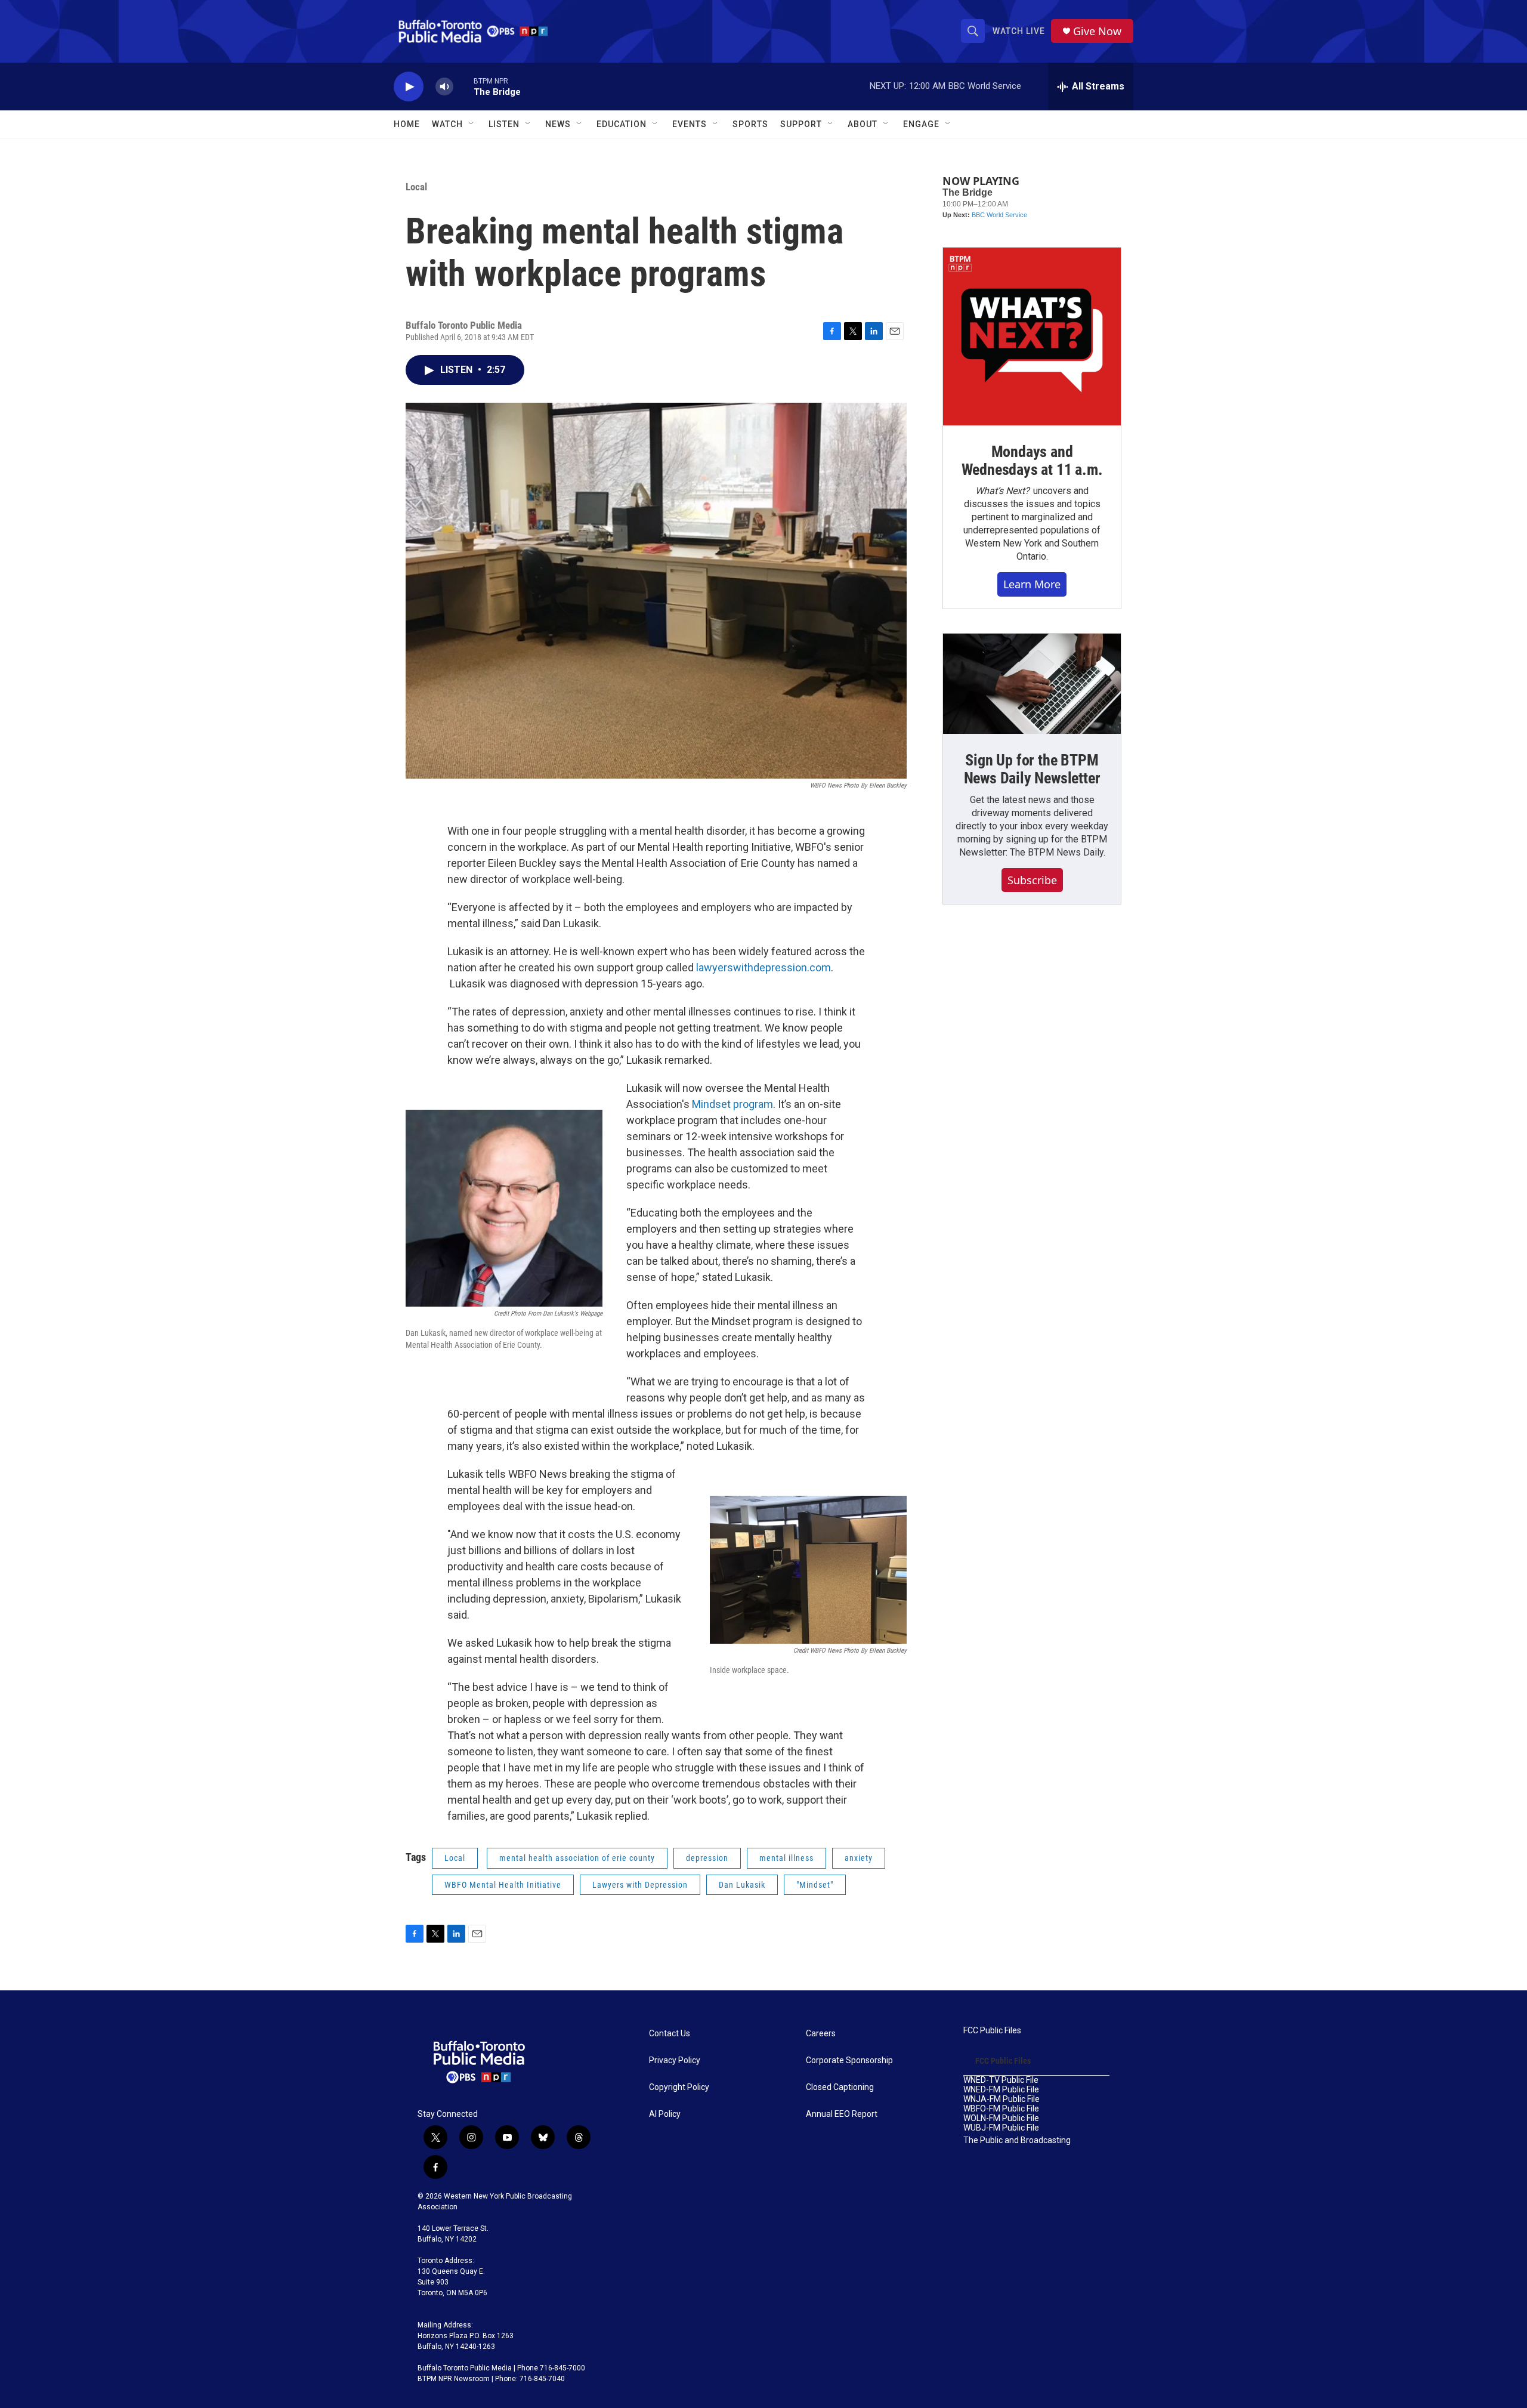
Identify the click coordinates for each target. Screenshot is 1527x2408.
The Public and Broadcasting (1017, 2140)
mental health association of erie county (577, 1858)
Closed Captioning (840, 2087)
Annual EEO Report (842, 2114)
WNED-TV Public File (1001, 2080)
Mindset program (732, 1104)
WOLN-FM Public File (1001, 2118)
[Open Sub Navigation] (472, 124)
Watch (447, 124)
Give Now (1097, 31)
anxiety (859, 1858)
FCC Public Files (992, 2031)
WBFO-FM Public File (1001, 2109)
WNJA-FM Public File (1001, 2099)
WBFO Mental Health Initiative (503, 1885)
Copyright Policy (679, 2087)
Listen (504, 124)
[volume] (444, 87)
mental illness (786, 1858)
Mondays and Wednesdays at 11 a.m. (1032, 461)
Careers (821, 2034)
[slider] (463, 86)
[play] (409, 87)
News (558, 124)
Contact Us (670, 2034)
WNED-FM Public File (1001, 2090)
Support (801, 124)
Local (416, 187)
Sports (750, 124)
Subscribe (1032, 880)
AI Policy (665, 2114)
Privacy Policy (675, 2060)
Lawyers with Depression (640, 1885)
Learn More (1032, 584)
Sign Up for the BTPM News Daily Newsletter (1032, 769)
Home (407, 124)
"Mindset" (815, 1885)
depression (707, 1858)
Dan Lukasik (742, 1885)
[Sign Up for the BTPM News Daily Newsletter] (1032, 684)
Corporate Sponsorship (849, 2060)
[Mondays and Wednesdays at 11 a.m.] (1032, 336)
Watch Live (1019, 31)
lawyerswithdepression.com (763, 967)
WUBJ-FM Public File (1001, 2128)
